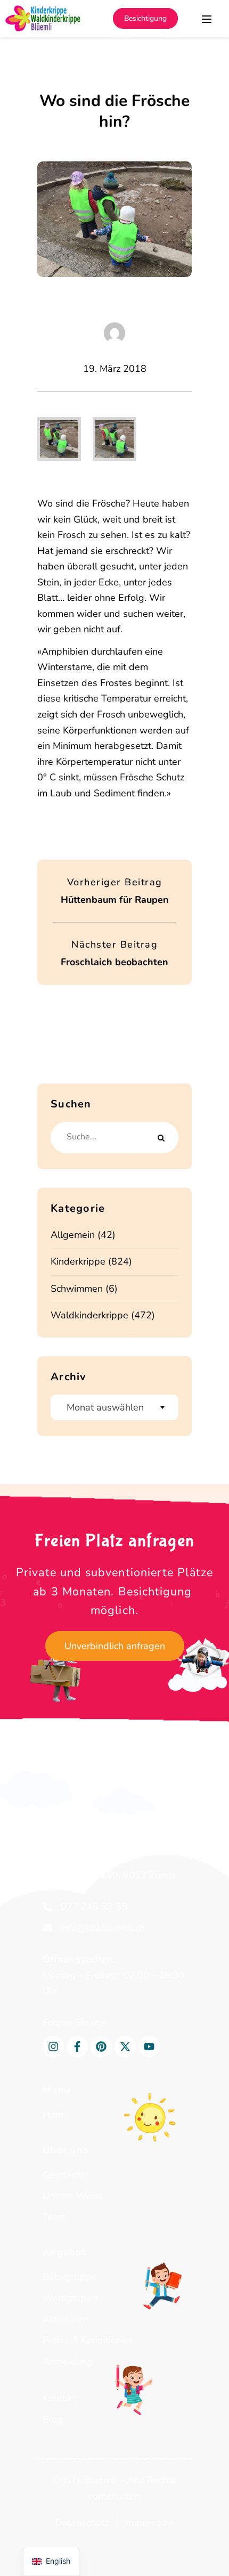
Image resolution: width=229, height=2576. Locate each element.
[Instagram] (53, 2047)
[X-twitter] (125, 2047)
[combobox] (114, 1407)
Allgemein (73, 1235)
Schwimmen (77, 1289)
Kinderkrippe (78, 1261)
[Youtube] (149, 2047)
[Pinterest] (101, 2047)
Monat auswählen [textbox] (105, 1407)
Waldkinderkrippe (89, 1315)
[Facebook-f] (77, 2047)
